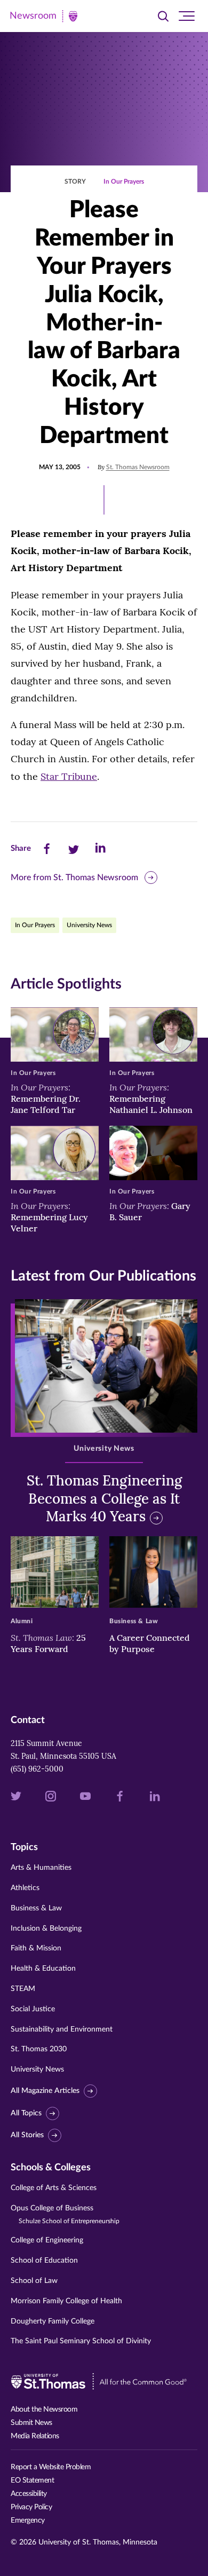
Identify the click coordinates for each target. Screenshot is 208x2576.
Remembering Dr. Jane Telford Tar (46, 1099)
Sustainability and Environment (62, 2029)
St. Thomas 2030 (39, 2049)
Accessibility (29, 2494)
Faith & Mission (36, 1948)
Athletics (25, 1888)
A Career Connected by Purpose (150, 1643)
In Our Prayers (124, 181)
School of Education (44, 2261)
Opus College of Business (65, 2214)
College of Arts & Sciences (54, 2188)
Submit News (31, 2423)
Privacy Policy (31, 2507)
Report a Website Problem (51, 2467)
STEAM (23, 1989)
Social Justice (33, 2009)
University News (89, 925)
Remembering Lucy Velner (49, 1217)
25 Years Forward (48, 1643)
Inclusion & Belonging (46, 1929)
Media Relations (35, 2436)
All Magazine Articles (45, 2091)
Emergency (28, 2520)
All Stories (27, 2136)
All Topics (26, 2113)
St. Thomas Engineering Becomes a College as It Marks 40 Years (104, 1499)
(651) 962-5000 (37, 1769)
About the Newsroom (44, 2409)
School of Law (34, 2281)
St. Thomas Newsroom (138, 467)
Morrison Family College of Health (66, 2301)
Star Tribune (69, 776)
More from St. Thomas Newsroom (74, 878)
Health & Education (43, 1969)
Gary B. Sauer (150, 1211)
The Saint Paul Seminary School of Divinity (81, 2341)
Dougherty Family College (53, 2321)
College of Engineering (47, 2240)
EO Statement (32, 2480)
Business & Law (36, 1908)
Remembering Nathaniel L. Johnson (151, 1099)
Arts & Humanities (41, 1868)
